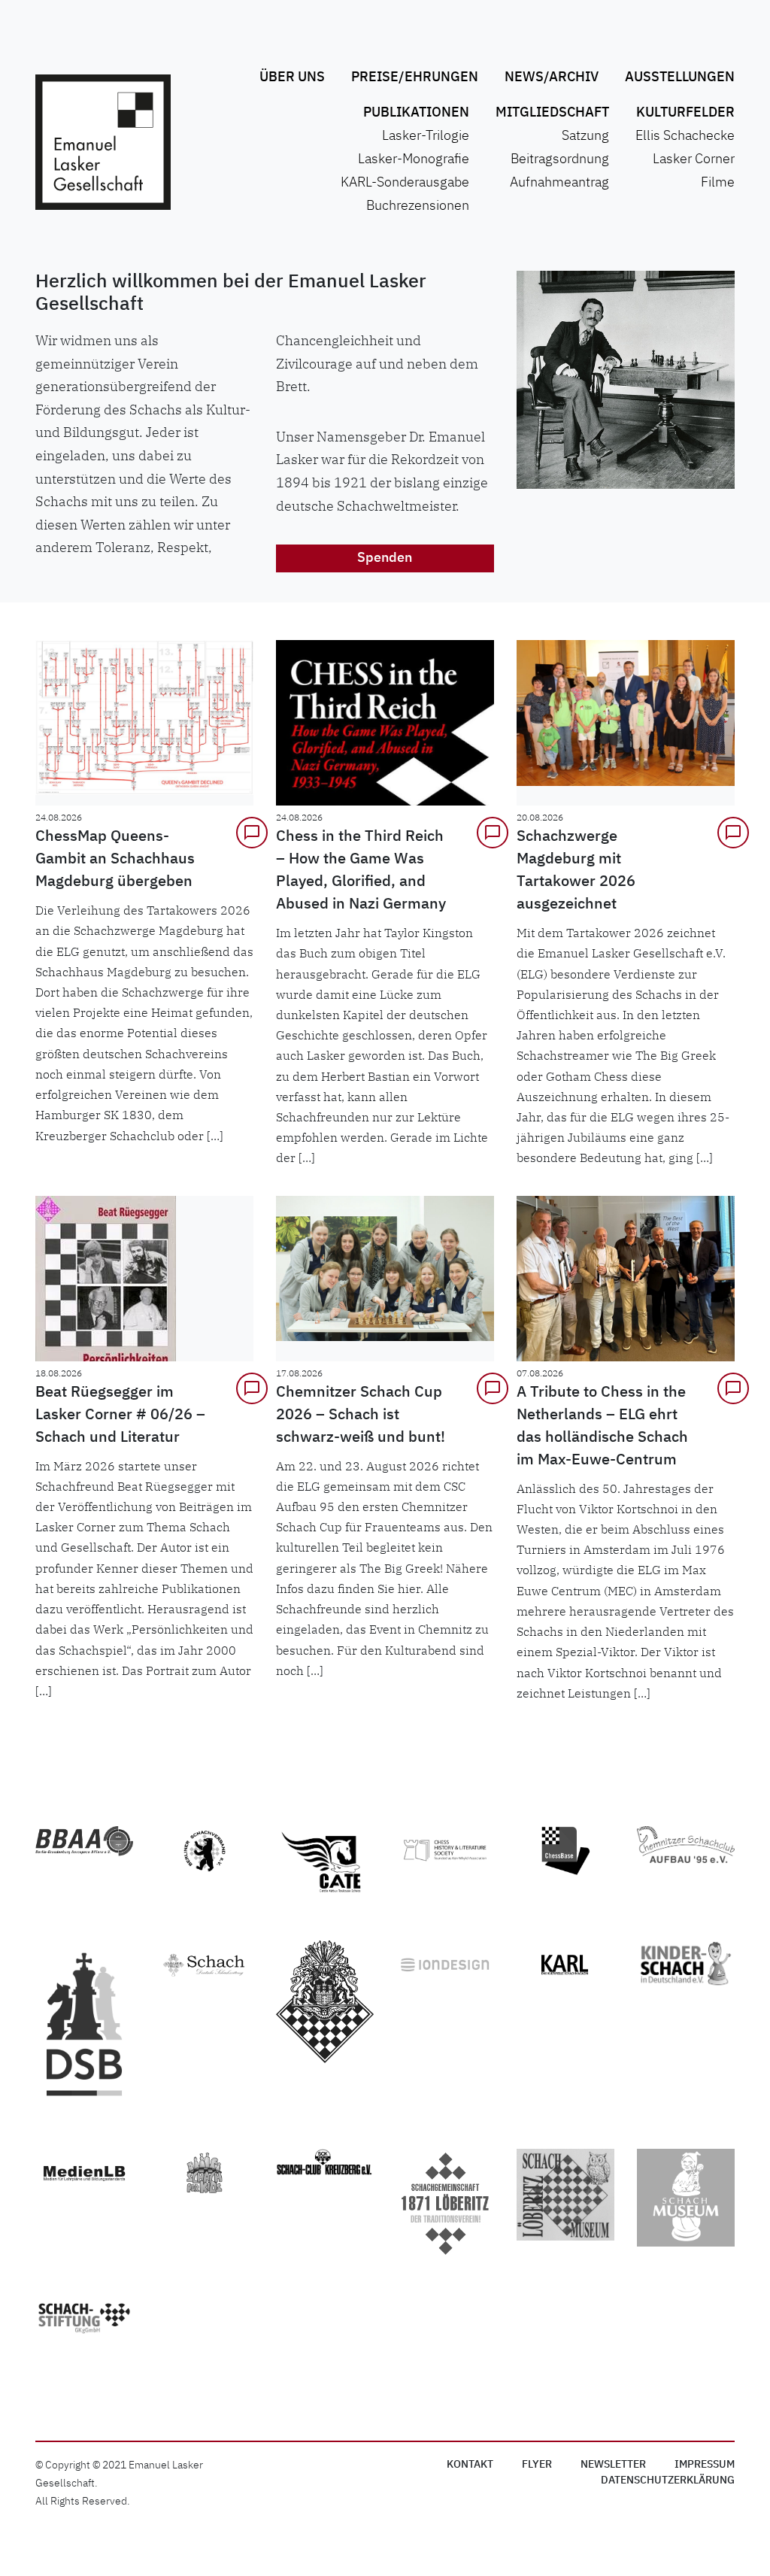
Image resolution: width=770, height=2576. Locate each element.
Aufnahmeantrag (559, 183)
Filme (718, 183)
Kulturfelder (685, 113)
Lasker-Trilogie (426, 136)
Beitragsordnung (560, 159)
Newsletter (613, 2465)
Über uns (292, 77)
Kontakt (470, 2465)
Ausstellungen (680, 77)
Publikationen (416, 113)
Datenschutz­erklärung (668, 2480)
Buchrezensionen (418, 206)
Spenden (385, 558)
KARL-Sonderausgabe (405, 183)
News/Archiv (552, 77)
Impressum (705, 2465)
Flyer (537, 2465)
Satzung (585, 136)
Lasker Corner (694, 159)
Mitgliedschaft (552, 113)
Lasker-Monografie (414, 159)
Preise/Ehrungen (415, 77)
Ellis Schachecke (685, 136)
